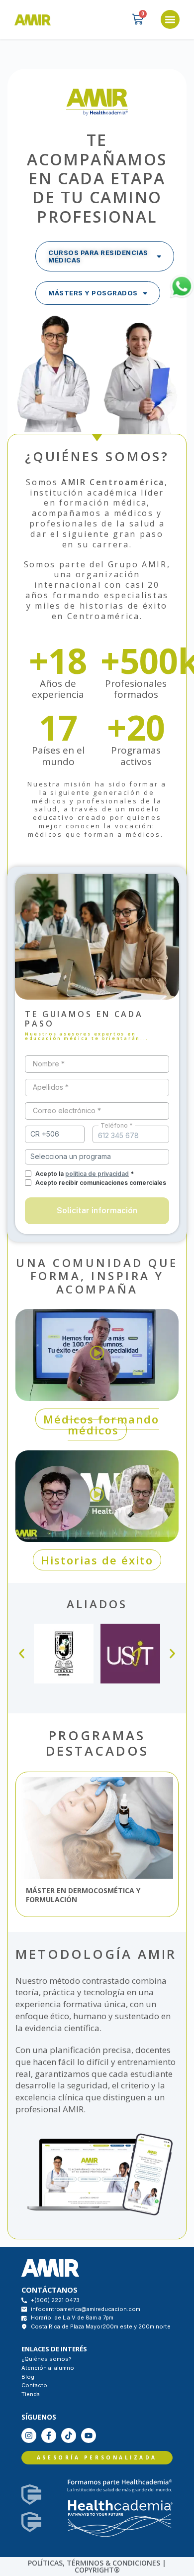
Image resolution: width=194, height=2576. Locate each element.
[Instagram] (29, 2436)
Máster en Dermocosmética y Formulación (83, 1895)
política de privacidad (97, 1174)
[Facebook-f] (49, 2436)
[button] (170, 19)
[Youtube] (89, 2436)
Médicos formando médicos (101, 1424)
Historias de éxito (97, 1560)
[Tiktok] (69, 2436)
